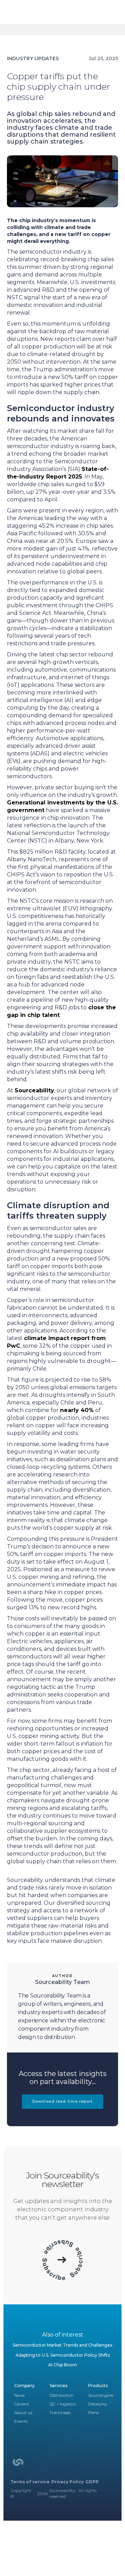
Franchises (60, 2413)
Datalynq (97, 2404)
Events (21, 2421)
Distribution (62, 2395)
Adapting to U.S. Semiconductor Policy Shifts (63, 2355)
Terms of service (30, 2482)
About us (23, 2413)
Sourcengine (101, 2395)
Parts (94, 2413)
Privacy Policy (68, 2482)
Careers (22, 2404)
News (19, 2395)
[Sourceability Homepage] (18, 2465)
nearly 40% (77, 1410)
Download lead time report (62, 2101)
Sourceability (34, 1090)
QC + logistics (63, 2404)
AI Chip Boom (63, 2365)
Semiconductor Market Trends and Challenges (62, 2345)
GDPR (92, 2482)
